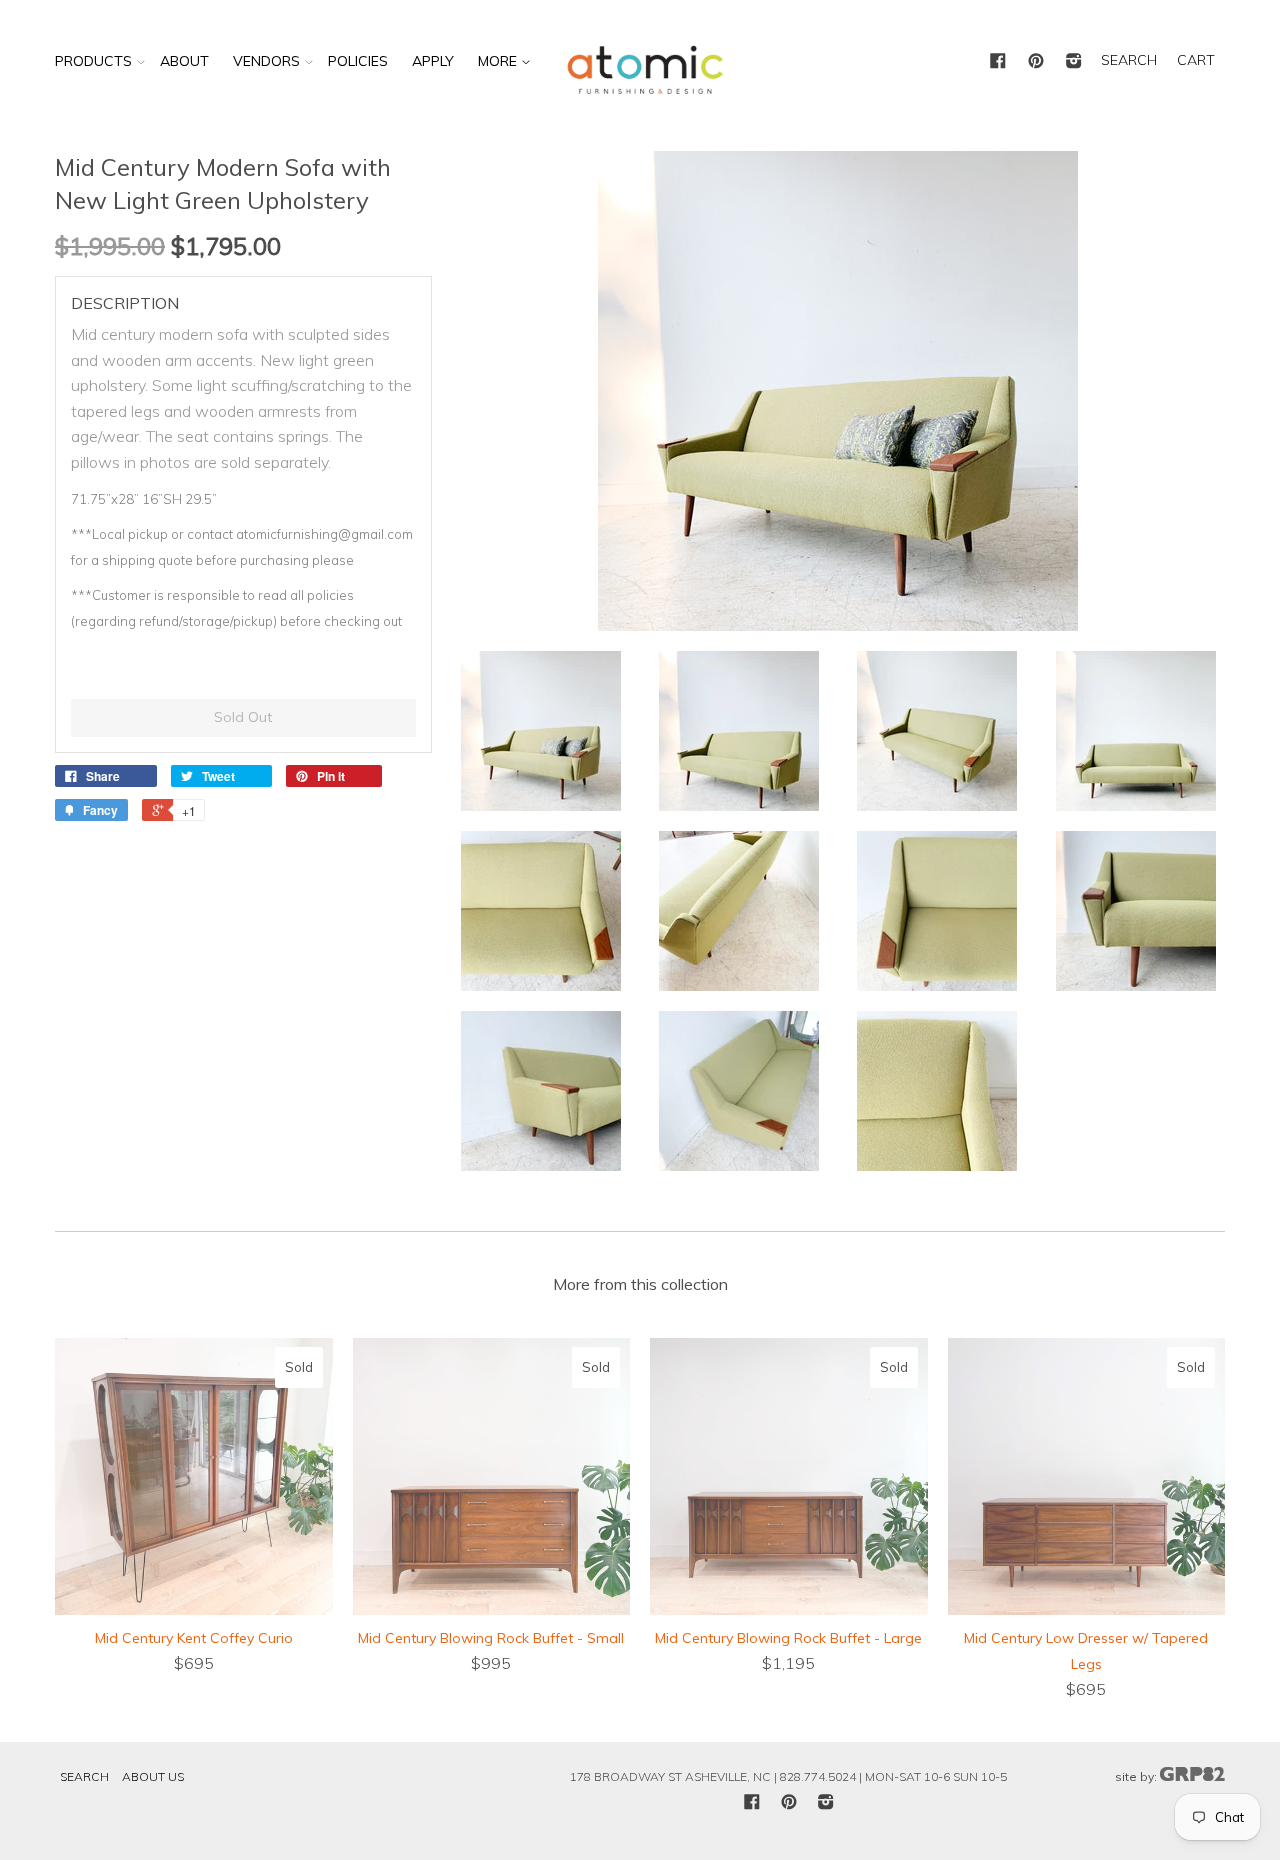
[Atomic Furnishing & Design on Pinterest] (1036, 62)
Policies (358, 61)
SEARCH (1129, 60)
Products (93, 61)
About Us (153, 1776)
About (184, 61)
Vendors (266, 61)
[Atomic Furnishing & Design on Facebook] (998, 62)
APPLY (433, 61)
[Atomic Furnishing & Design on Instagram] (1074, 62)
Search (84, 1776)
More (499, 61)
